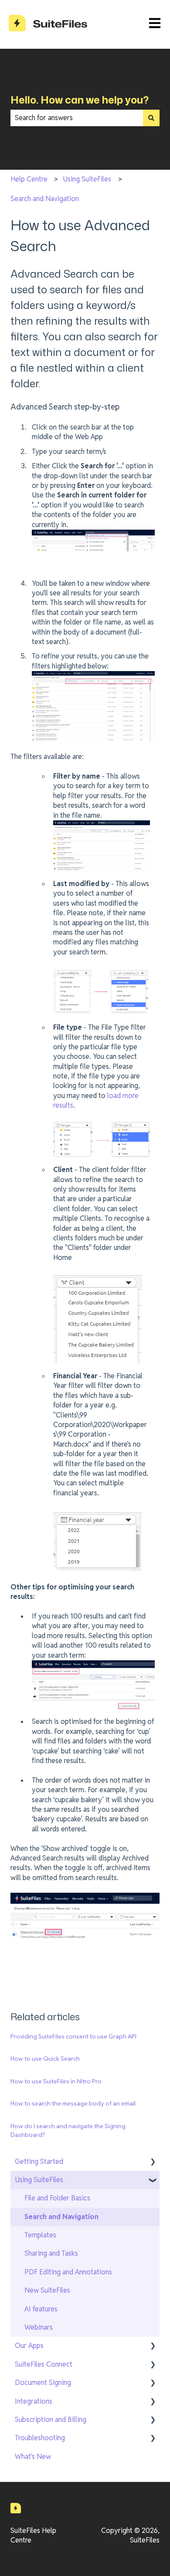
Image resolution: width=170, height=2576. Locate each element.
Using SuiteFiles (87, 179)
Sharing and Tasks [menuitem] (51, 2253)
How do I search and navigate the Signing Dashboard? (68, 2130)
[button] (153, 2162)
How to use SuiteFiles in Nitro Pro (56, 2081)
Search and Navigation (45, 199)
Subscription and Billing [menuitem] (51, 2420)
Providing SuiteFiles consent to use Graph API (73, 2036)
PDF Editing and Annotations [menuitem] (68, 2272)
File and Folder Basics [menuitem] (57, 2198)
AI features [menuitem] (41, 2309)
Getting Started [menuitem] (39, 2161)
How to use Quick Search (45, 2059)
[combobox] (77, 118)
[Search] (151, 118)
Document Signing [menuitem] (43, 2383)
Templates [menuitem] (40, 2235)
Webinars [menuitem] (39, 2327)
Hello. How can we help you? (80, 100)
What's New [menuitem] (33, 2457)
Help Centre (29, 179)
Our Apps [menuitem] (29, 2346)
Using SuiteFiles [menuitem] (39, 2180)
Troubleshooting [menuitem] (40, 2438)
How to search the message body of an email (73, 2103)
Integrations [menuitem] (34, 2401)
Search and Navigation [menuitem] (61, 2217)
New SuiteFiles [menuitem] (47, 2290)
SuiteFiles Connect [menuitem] (44, 2364)
